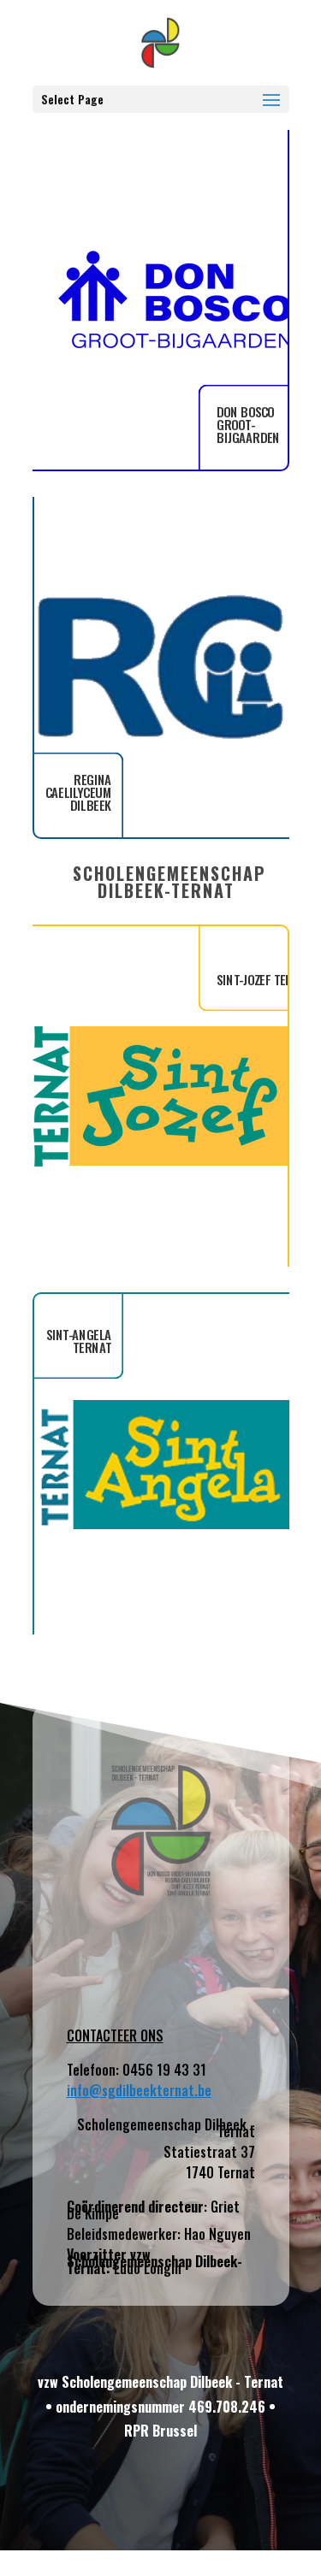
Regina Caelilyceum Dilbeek (78, 792)
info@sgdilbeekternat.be (139, 2090)
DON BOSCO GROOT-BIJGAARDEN (248, 425)
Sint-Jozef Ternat (265, 980)
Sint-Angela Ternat (78, 1341)
